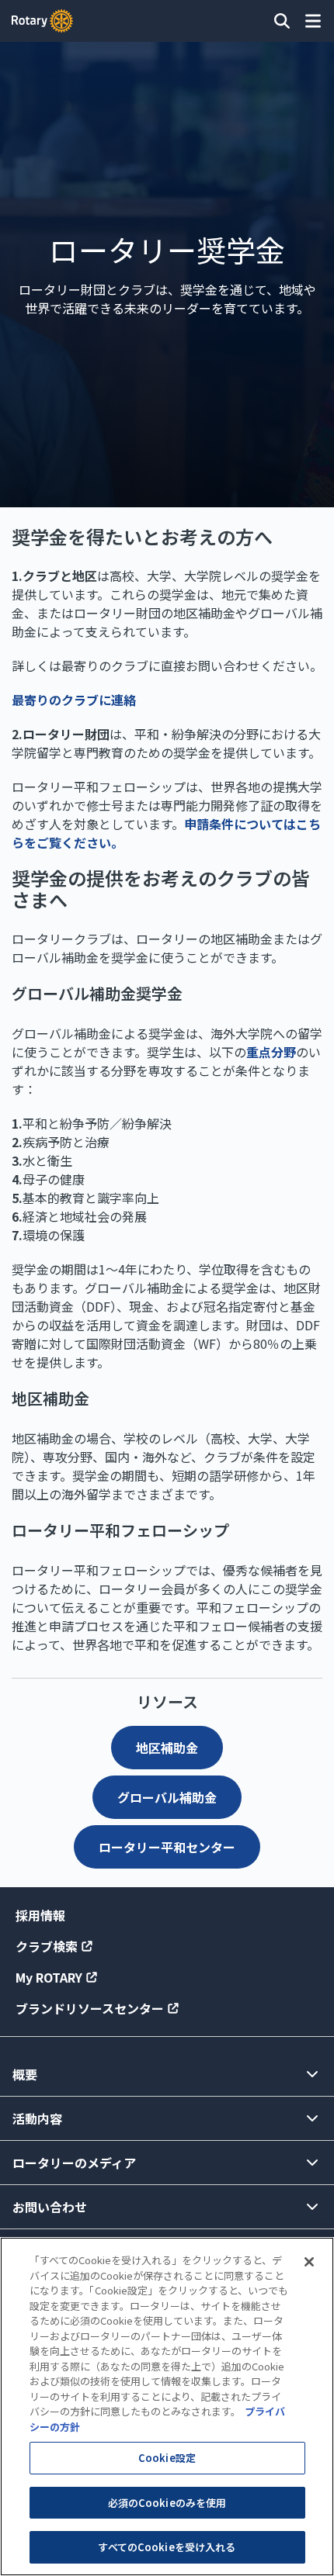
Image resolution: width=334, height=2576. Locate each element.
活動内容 (37, 2118)
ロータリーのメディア (74, 2163)
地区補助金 (167, 1748)
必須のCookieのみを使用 (167, 2503)
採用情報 (40, 1915)
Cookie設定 (167, 2458)
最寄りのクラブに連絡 (74, 700)
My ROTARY (49, 1977)
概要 (25, 2074)
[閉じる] (309, 2262)
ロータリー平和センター (167, 1847)
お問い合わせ (50, 2207)
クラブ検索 (47, 1946)
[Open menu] (313, 21)
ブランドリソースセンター (90, 2008)
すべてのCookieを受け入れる (167, 2547)
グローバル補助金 (167, 1797)
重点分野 (271, 1052)
